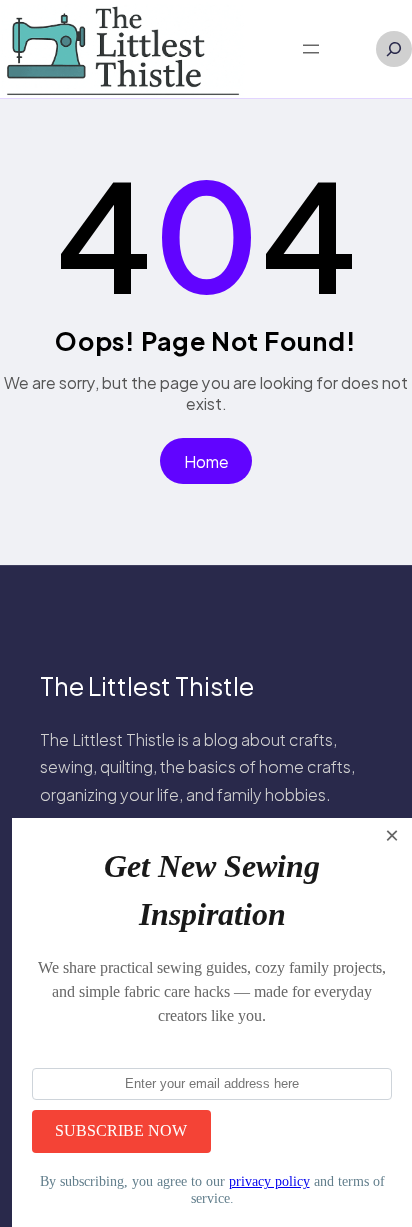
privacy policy (269, 1181)
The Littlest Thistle (147, 686)
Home (206, 461)
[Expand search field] (394, 49)
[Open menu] (311, 49)
